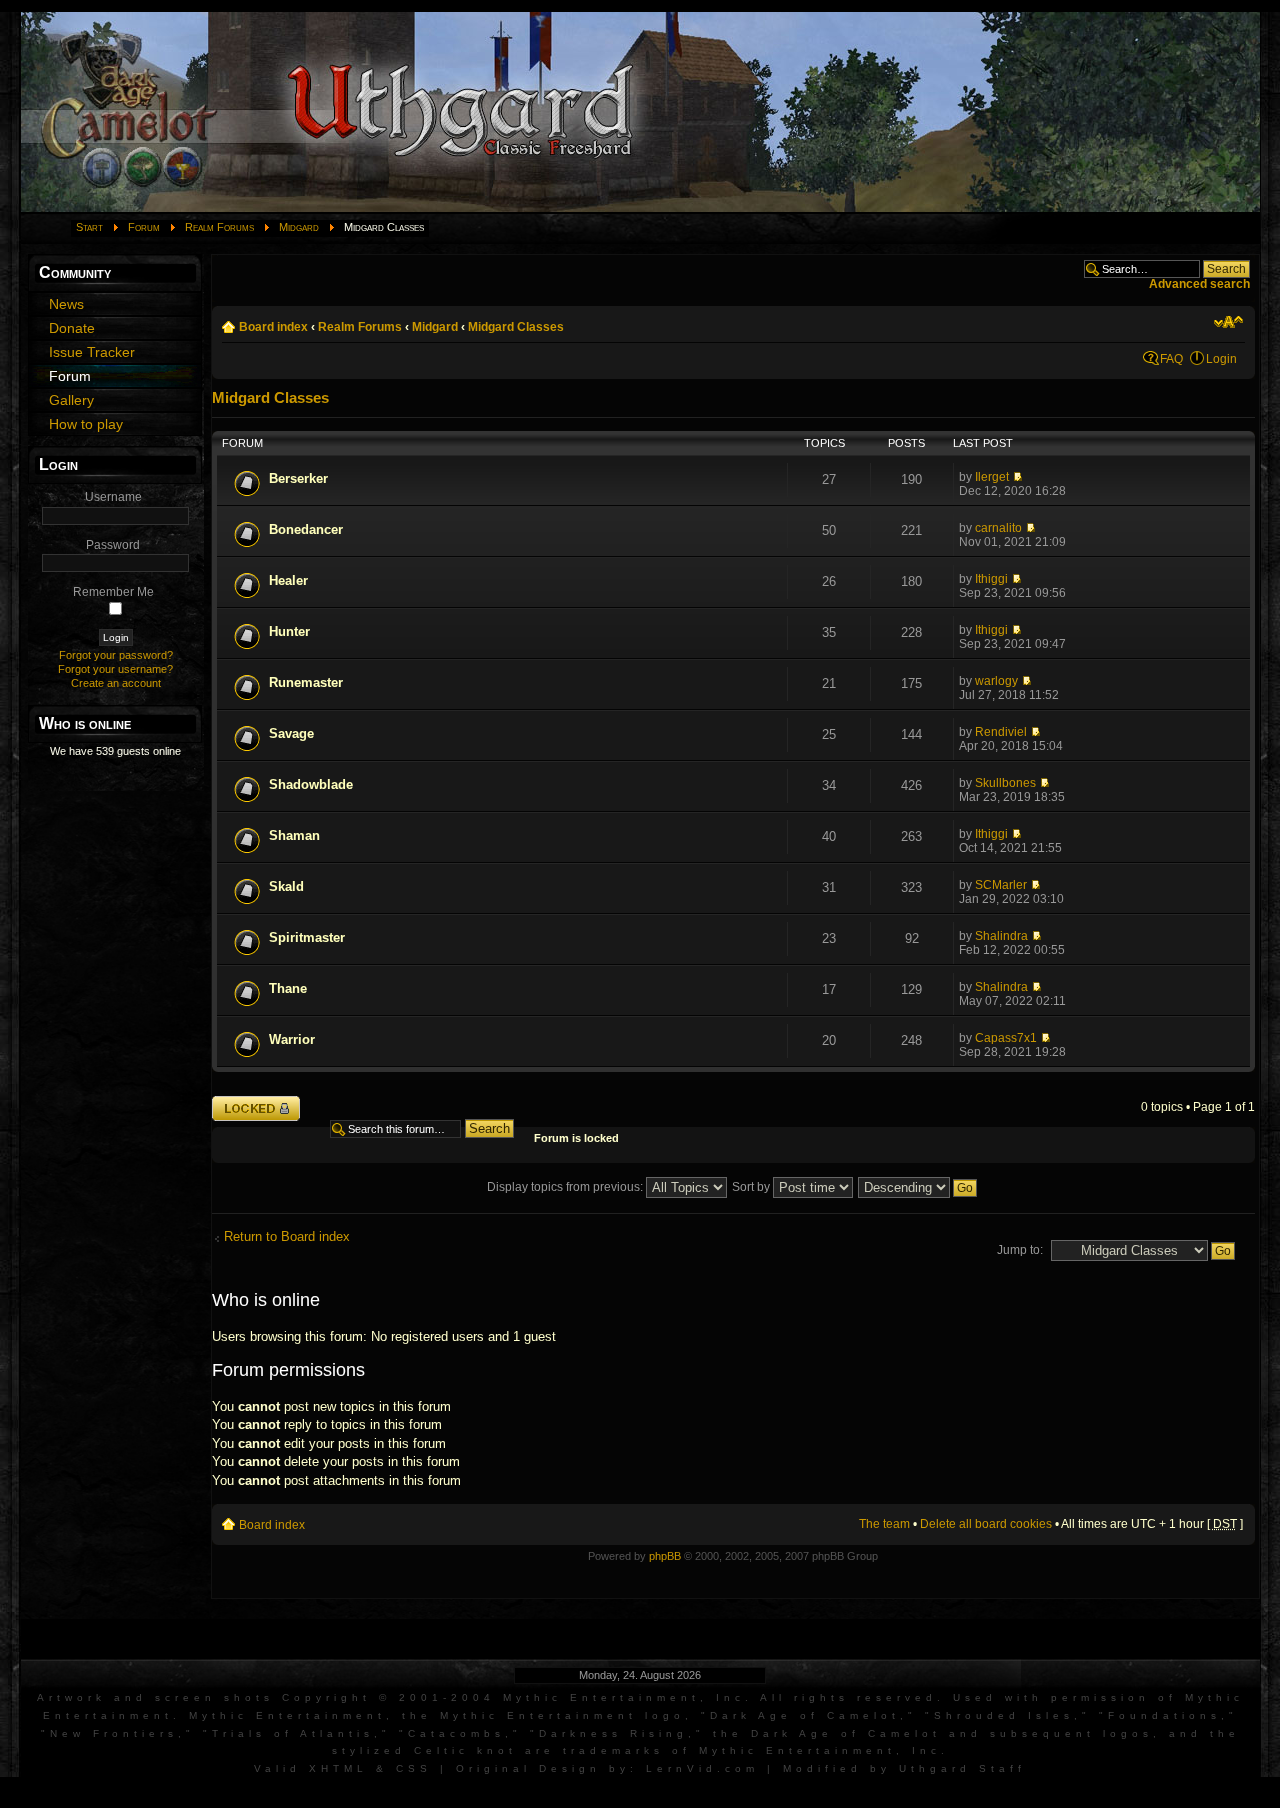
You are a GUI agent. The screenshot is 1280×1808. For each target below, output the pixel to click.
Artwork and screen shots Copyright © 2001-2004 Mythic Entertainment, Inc (391, 1697)
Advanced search (1199, 284)
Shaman (294, 835)
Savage (291, 733)
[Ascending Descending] (918, 1187)
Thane (288, 988)
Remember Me (113, 592)
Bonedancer (306, 529)
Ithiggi (991, 579)
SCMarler (1001, 885)
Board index (273, 327)
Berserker (298, 478)
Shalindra (1001, 936)
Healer (288, 580)
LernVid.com (702, 1768)
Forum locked (249, 1102)
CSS (414, 1768)
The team (884, 1524)
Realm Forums (219, 227)
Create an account (116, 683)
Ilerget (992, 477)
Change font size (1228, 322)
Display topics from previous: (566, 1187)
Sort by (752, 1187)
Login (1221, 359)
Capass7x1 (1006, 1038)
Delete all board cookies (986, 1524)
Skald (286, 886)
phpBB (665, 1556)
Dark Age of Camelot (805, 1715)
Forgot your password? (116, 655)
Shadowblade (311, 784)
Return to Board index (287, 1236)
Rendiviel (1001, 732)
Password (113, 545)
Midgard (299, 227)
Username (113, 497)
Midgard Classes (516, 327)
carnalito (998, 528)
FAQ (1171, 359)
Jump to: (1020, 1250)
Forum (144, 227)
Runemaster (306, 682)
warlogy (996, 681)
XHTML (338, 1768)
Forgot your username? (115, 669)
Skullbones (1005, 783)
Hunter (289, 631)
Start (89, 227)
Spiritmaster (307, 937)
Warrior (292, 1039)
